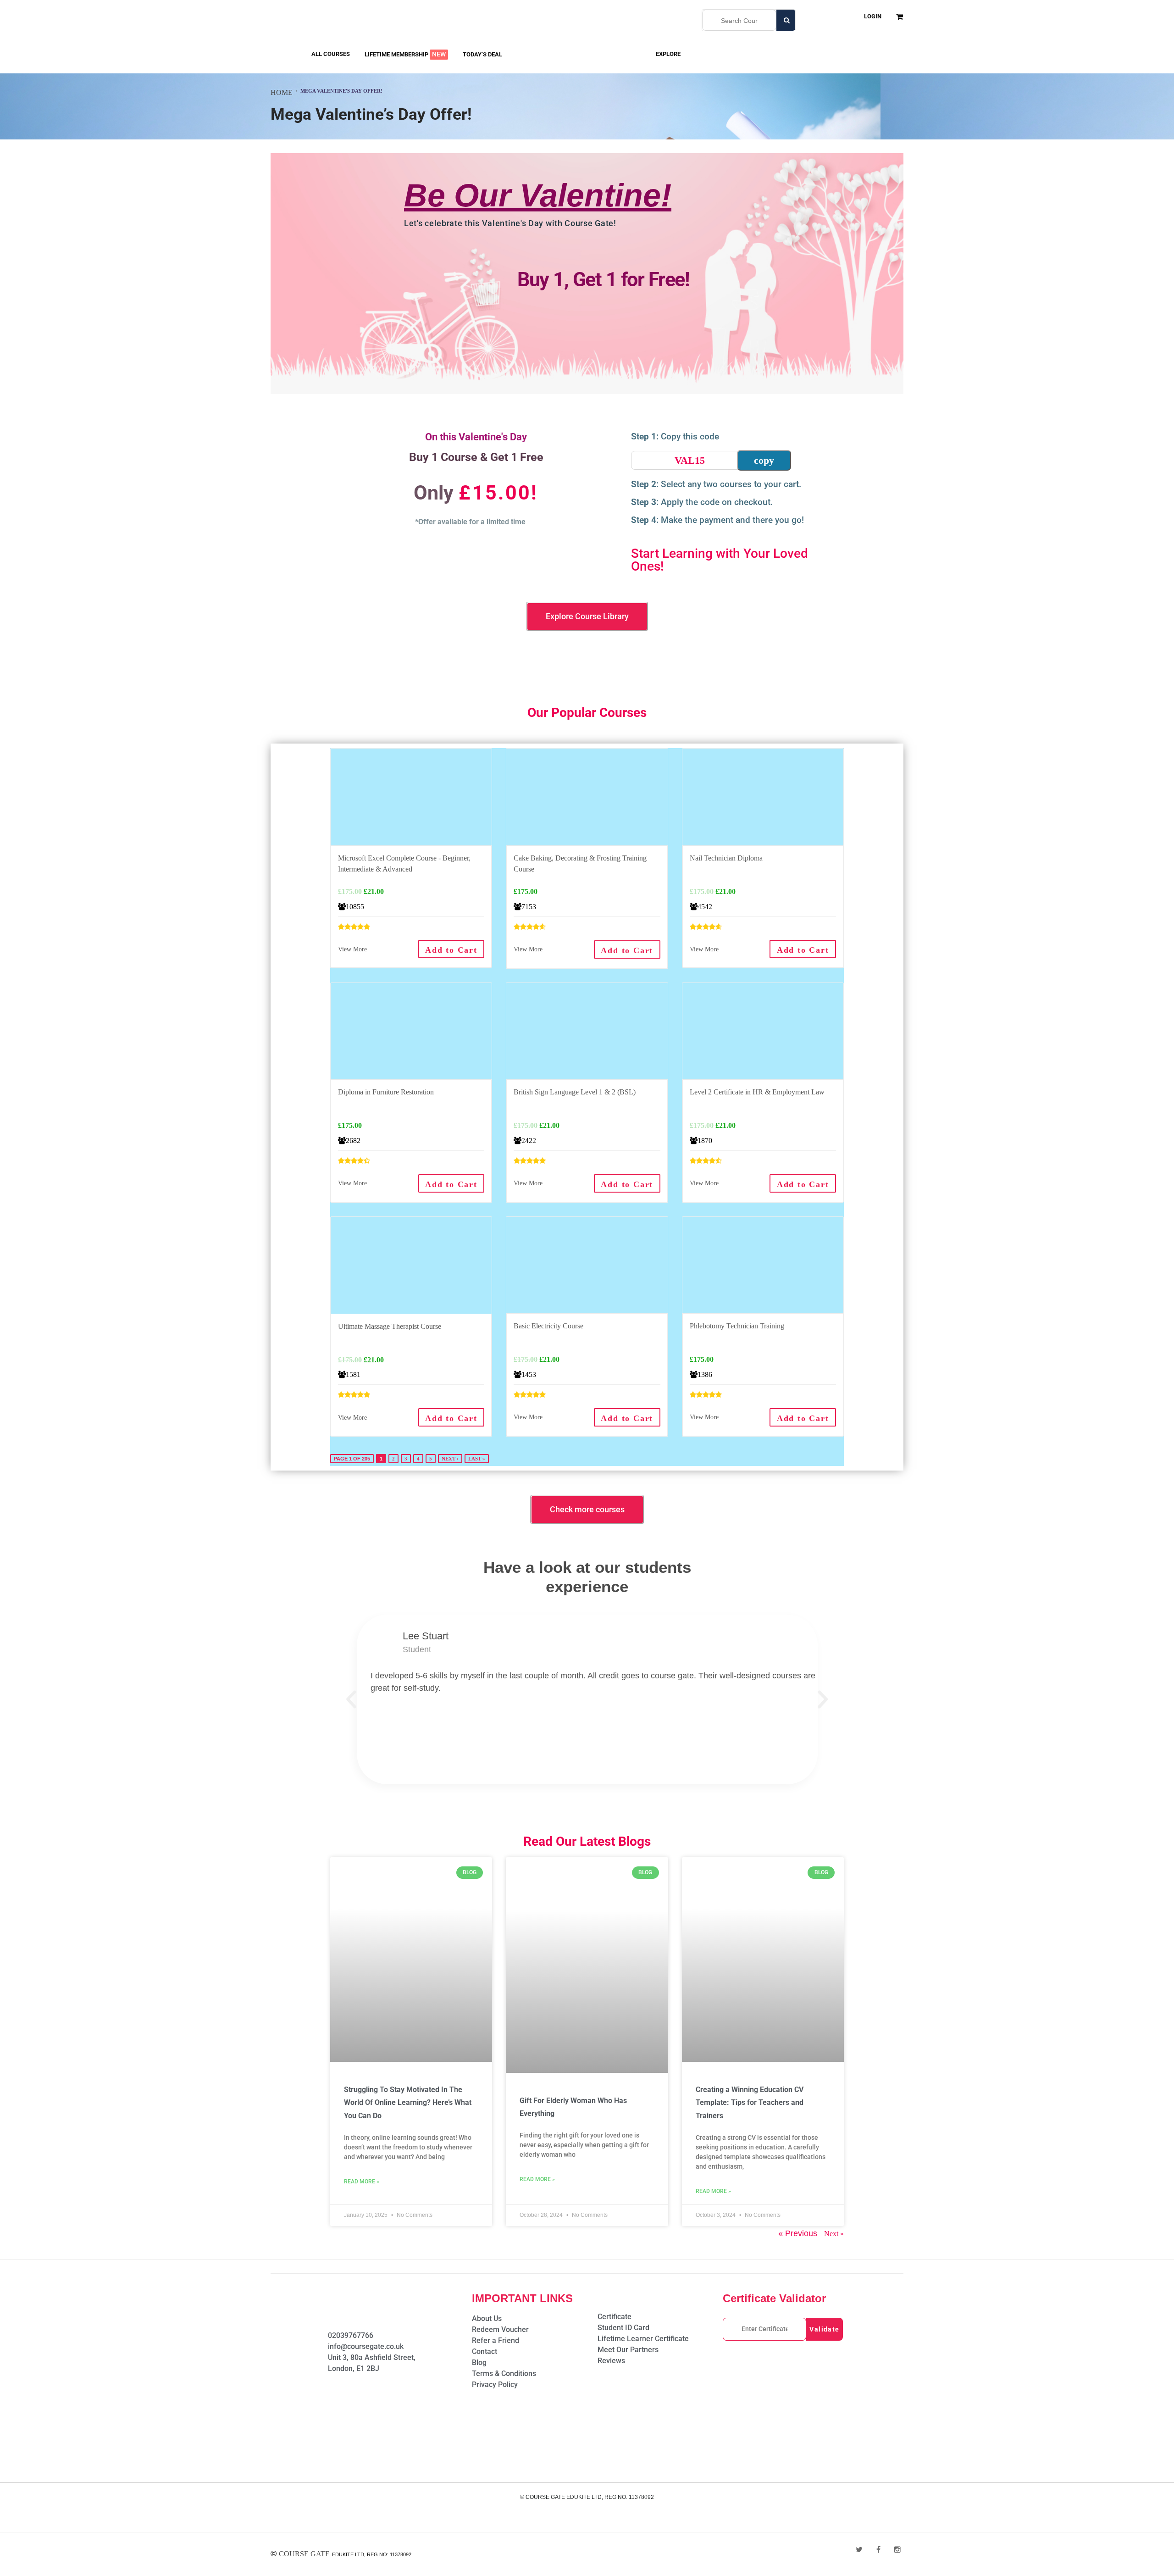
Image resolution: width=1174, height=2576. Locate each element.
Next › (450, 1459)
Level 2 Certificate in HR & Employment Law (757, 1092)
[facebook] (878, 2550)
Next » (834, 2234)
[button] (351, 1699)
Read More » (362, 2182)
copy (764, 460)
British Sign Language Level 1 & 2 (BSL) (575, 1092)
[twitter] (859, 2550)
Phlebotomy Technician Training (737, 1326)
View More (352, 949)
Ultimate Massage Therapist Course (390, 1326)
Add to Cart (451, 950)
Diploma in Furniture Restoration (386, 1092)
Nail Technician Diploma (726, 858)
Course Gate (304, 2554)
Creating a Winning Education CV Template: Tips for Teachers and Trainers (750, 2103)
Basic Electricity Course (548, 1326)
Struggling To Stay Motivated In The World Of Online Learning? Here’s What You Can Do (408, 2103)
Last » (477, 1459)
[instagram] (897, 2550)
